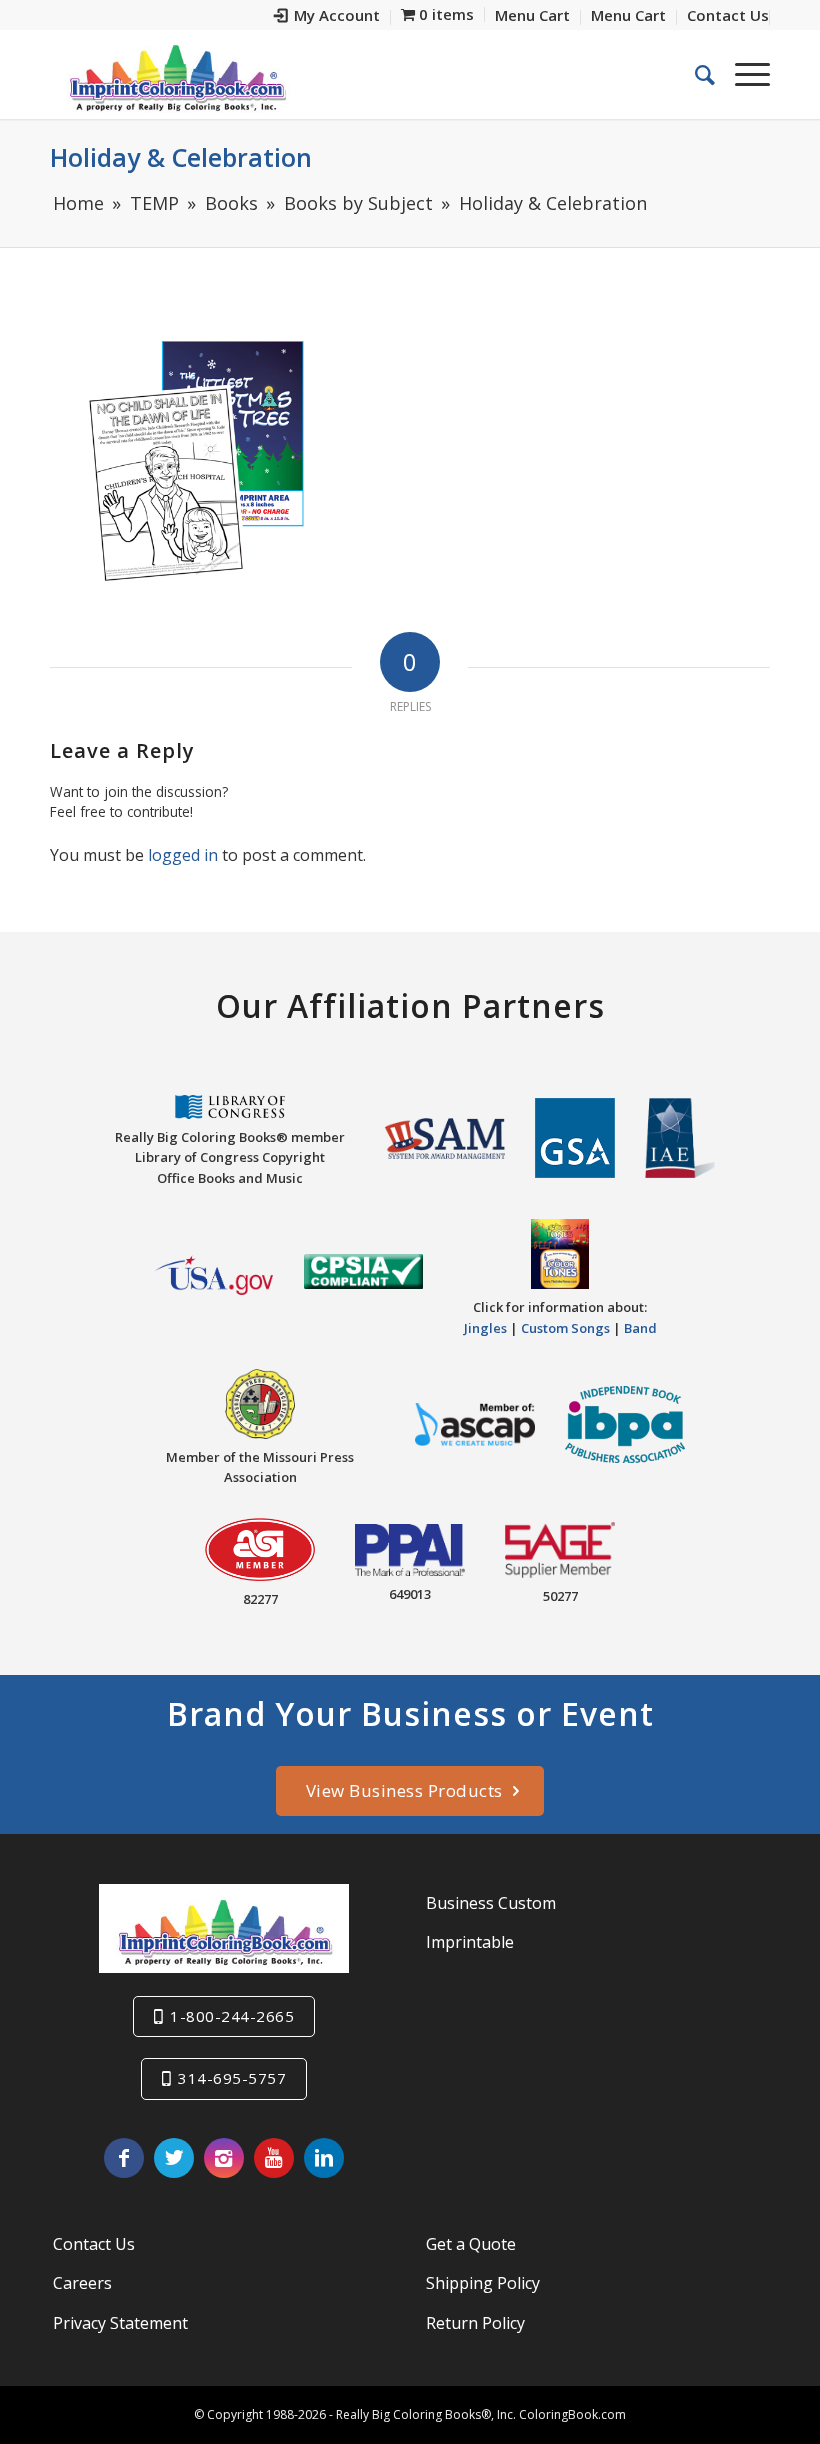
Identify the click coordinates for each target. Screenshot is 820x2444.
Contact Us (94, 2244)
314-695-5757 (232, 2078)
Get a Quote (471, 2244)
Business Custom (491, 1903)
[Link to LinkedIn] (324, 2158)
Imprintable (470, 1942)
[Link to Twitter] (174, 2158)
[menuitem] (327, 17)
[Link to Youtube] (274, 2158)
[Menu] (742, 74)
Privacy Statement (120, 2323)
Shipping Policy (483, 2283)
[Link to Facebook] (124, 2158)
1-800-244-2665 (232, 2016)
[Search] (695, 74)
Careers (82, 2283)
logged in (183, 855)
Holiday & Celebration (181, 157)
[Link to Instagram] (224, 2158)
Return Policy (475, 2323)
